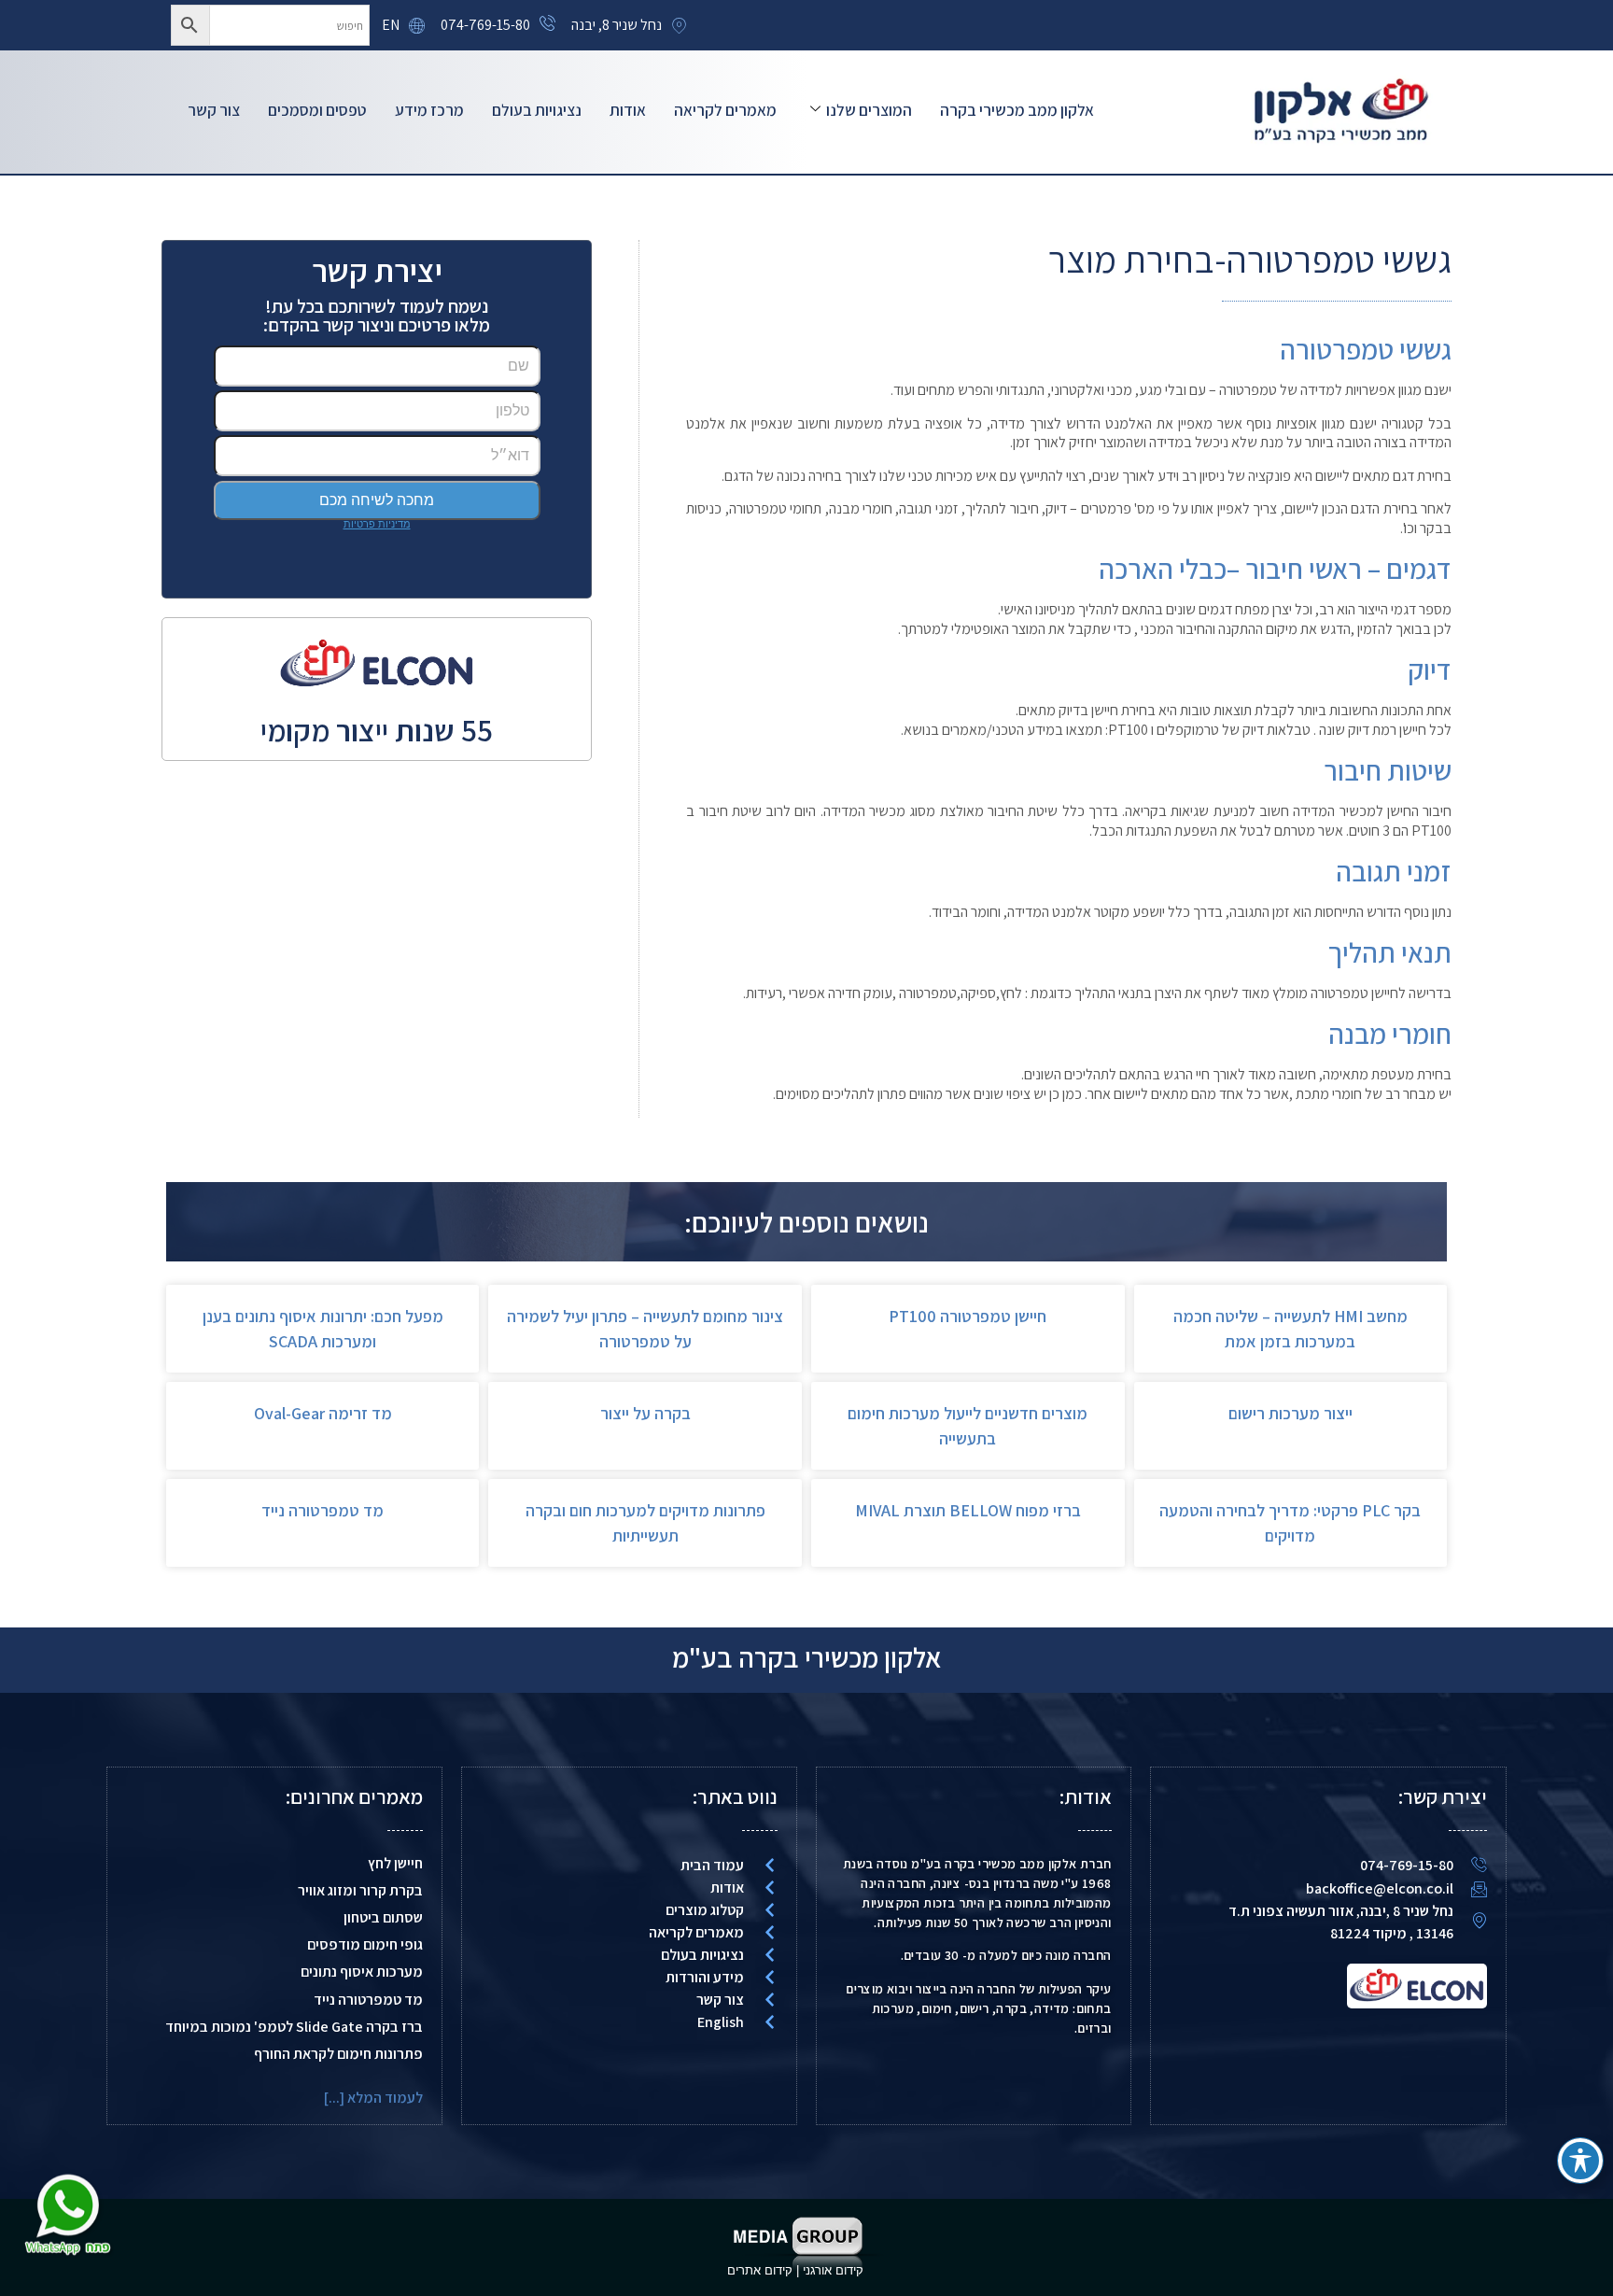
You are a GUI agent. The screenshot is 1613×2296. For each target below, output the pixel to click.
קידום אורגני (835, 2270)
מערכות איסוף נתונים (362, 1972)
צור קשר (214, 110)
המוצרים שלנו (869, 110)
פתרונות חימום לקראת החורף (338, 2054)
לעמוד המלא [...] (373, 2098)
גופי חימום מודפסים (365, 1944)
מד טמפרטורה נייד (323, 1510)
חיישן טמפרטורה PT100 (968, 1316)
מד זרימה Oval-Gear (323, 1413)
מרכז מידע (429, 110)
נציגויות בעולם (537, 110)
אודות (628, 110)
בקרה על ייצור (645, 1413)
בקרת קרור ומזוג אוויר (360, 1890)
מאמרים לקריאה (725, 110)
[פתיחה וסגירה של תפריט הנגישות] (1580, 2161)
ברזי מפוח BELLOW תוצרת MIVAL (968, 1510)
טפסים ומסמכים (317, 110)
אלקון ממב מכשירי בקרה (1017, 110)
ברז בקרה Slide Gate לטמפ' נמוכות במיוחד (294, 2027)
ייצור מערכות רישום (1290, 1413)
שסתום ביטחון (383, 1917)
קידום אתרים (760, 2270)
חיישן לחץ (395, 1863)
